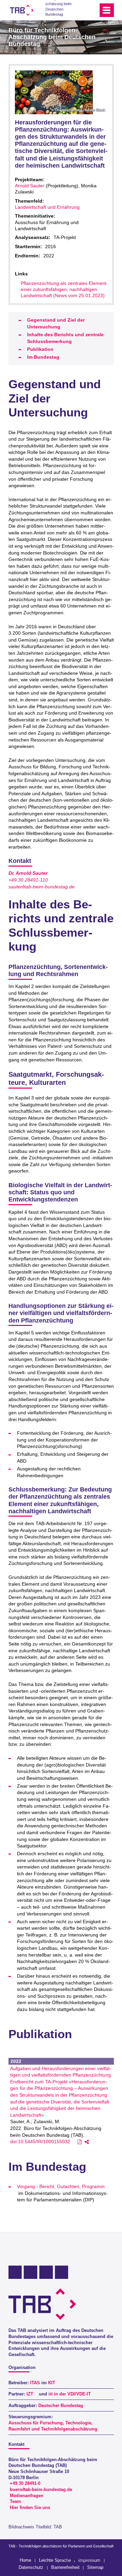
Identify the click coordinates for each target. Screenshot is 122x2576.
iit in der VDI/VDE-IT (70, 2394)
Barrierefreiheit (65, 2567)
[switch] (81, 10)
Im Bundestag (43, 357)
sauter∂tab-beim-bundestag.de (42, 887)
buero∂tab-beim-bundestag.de (41, 2490)
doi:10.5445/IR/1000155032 (40, 2142)
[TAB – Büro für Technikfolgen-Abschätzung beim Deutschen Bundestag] (22, 10)
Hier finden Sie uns (30, 2508)
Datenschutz (31, 2567)
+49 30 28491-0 (25, 2484)
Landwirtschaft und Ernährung (47, 207)
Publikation (40, 349)
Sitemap (95, 2567)
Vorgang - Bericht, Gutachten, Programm (61, 2186)
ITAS (35, 2383)
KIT (52, 2383)
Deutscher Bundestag (61, 2406)
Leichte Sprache (55, 2560)
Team (15, 2502)
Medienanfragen (27, 2496)
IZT (30, 2394)
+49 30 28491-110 (28, 880)
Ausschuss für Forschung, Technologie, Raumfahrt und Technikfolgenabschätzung (53, 2426)
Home (25, 2560)
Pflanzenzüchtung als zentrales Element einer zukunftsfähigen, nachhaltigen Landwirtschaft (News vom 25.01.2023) (64, 289)
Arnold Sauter (30, 186)
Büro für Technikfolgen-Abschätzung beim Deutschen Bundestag (52, 37)
